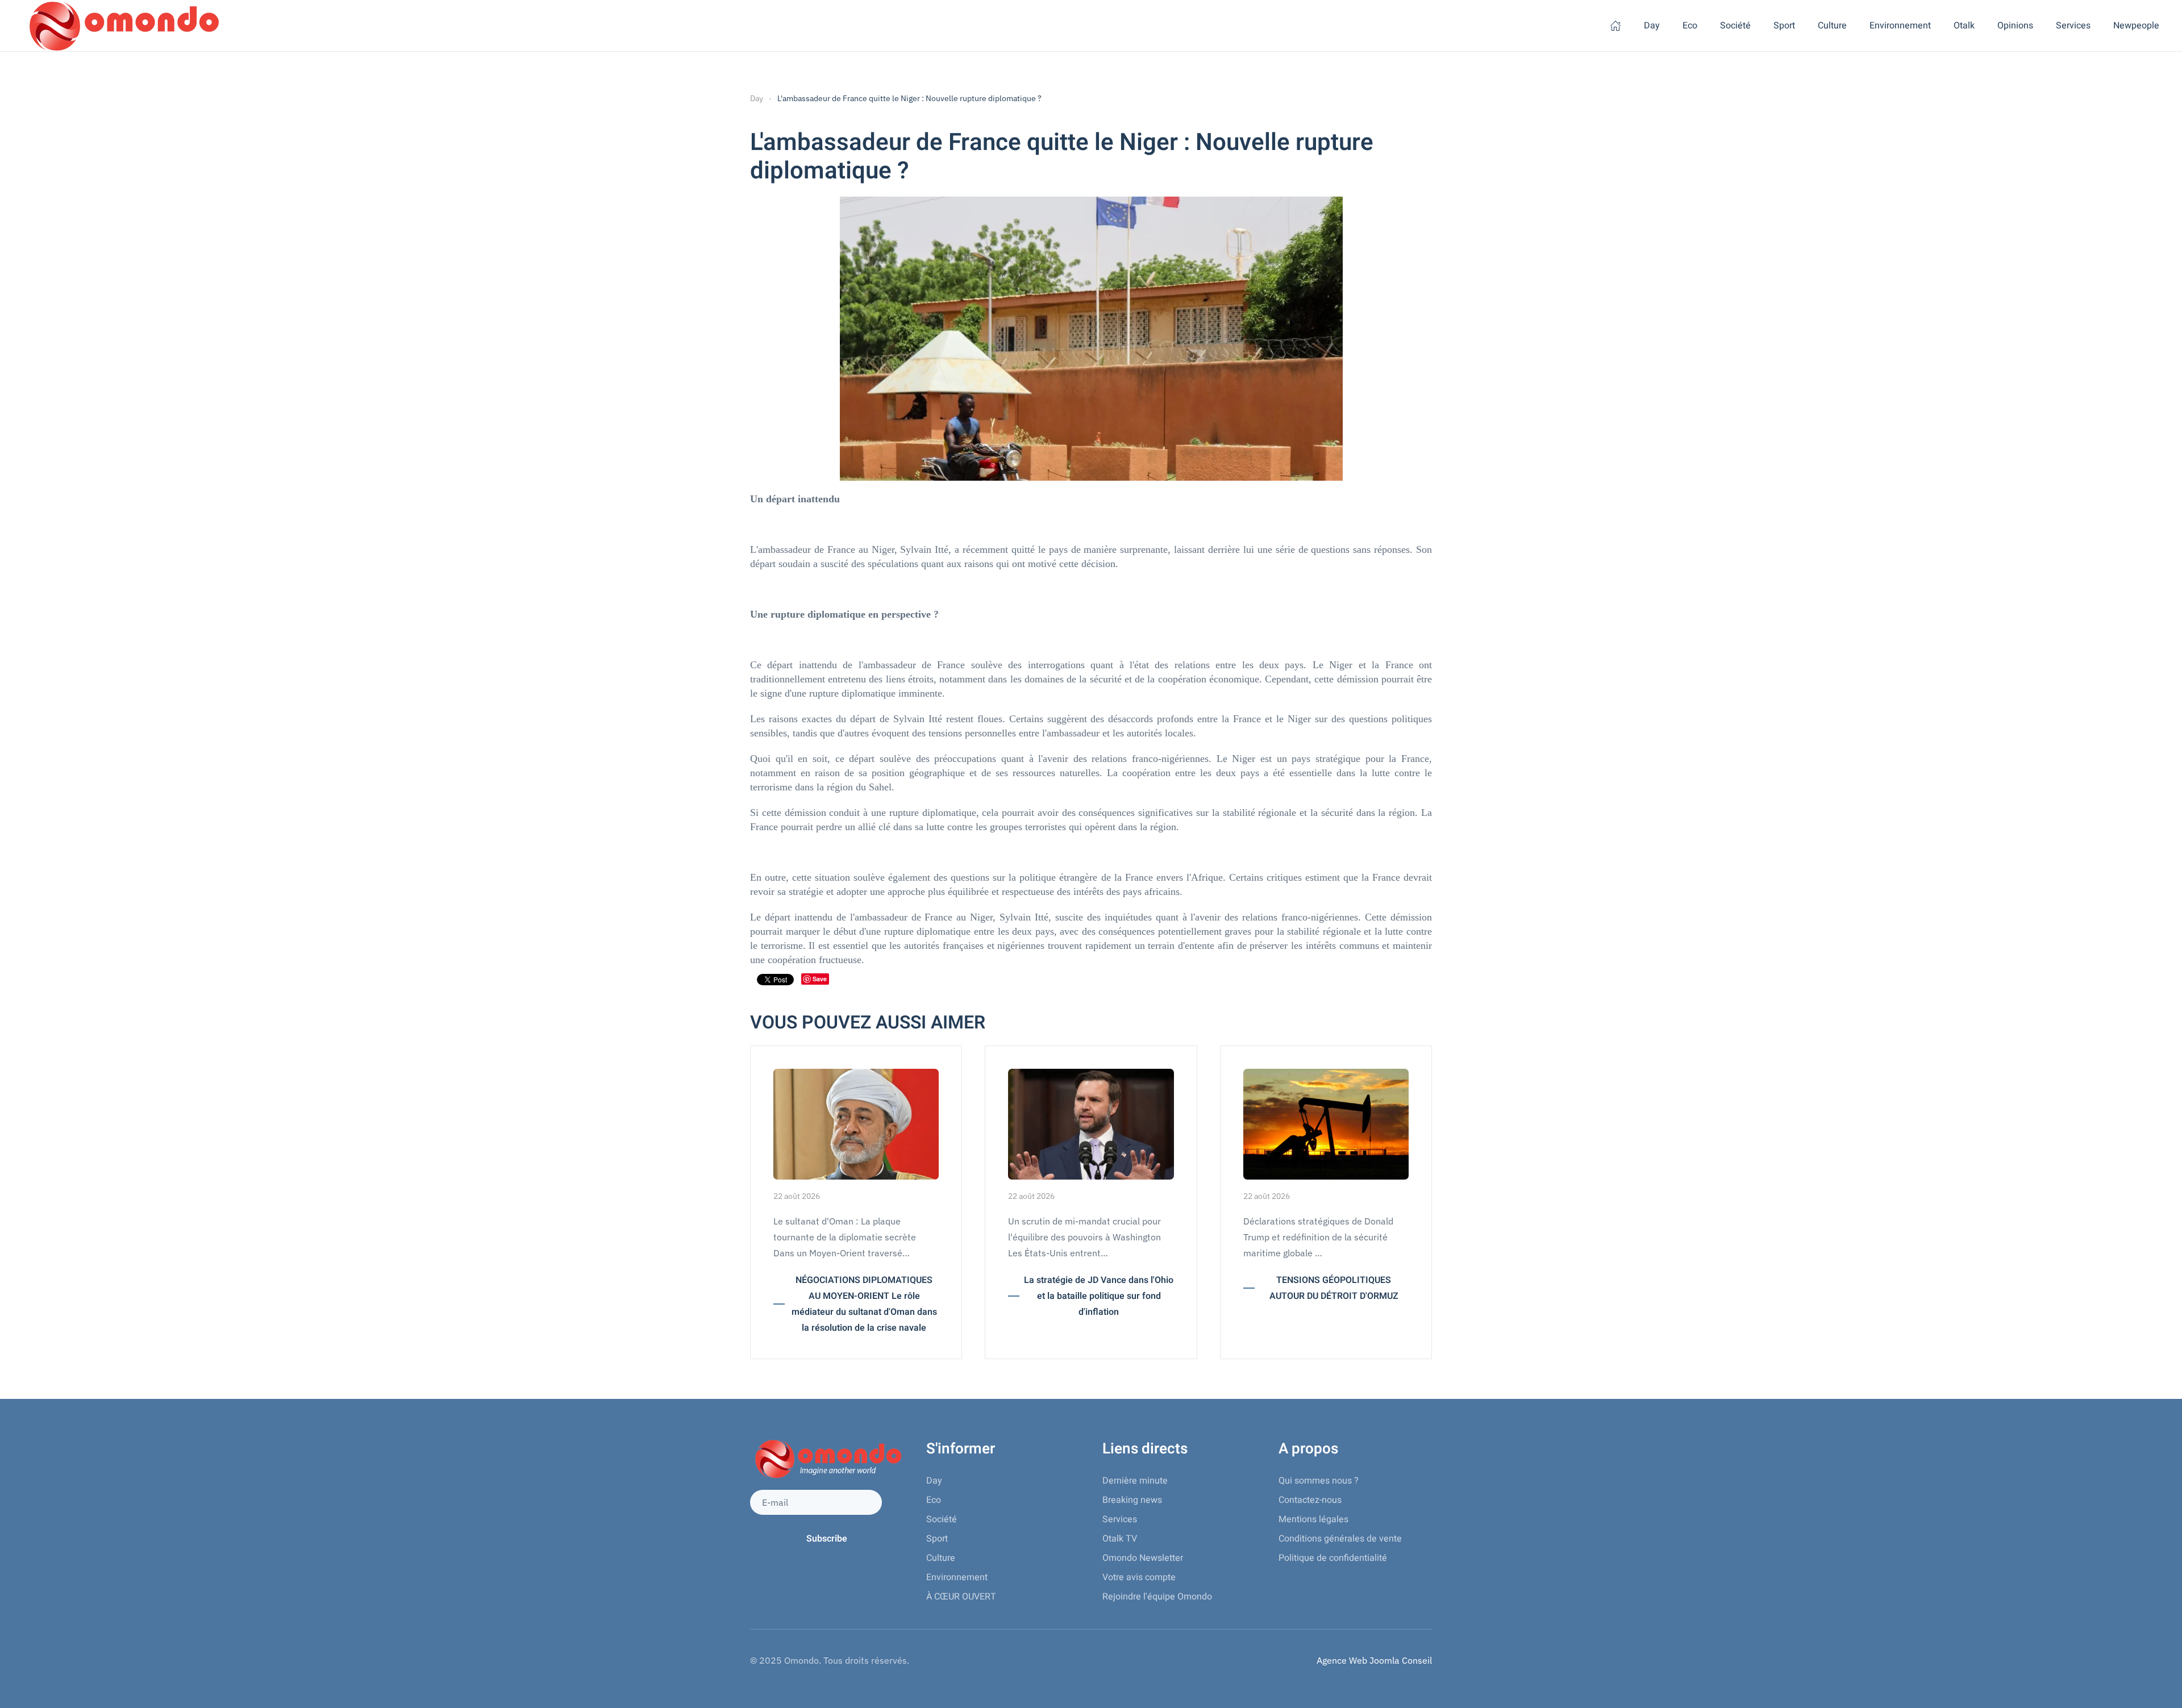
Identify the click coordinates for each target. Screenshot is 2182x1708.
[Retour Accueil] (122, 26)
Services (1120, 1519)
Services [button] (2073, 26)
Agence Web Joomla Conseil (1374, 1660)
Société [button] (1735, 26)
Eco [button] (1690, 26)
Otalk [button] (1964, 26)
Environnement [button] (1900, 26)
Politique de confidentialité (1333, 1558)
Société (942, 1519)
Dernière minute (1135, 1481)
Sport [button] (1784, 26)
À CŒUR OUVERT (961, 1597)
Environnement (957, 1577)
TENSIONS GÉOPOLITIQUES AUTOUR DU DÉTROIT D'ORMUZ (1334, 1288)
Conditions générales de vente (1340, 1539)
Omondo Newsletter (1143, 1558)
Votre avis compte (1139, 1577)
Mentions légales (1313, 1519)
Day (1652, 26)
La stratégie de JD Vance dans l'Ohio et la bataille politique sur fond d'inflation (1099, 1296)
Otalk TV (1120, 1539)
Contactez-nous (1310, 1500)
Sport (937, 1539)
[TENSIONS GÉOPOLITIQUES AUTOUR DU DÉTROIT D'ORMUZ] (1326, 1123)
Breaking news (1132, 1500)
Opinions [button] (2015, 26)
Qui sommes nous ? (1319, 1481)
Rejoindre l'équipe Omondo (1157, 1597)
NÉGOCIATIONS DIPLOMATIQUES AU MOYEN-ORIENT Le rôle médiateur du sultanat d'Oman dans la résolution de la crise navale (864, 1304)
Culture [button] (1832, 26)
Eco (934, 1500)
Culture (941, 1558)
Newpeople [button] (2136, 26)
